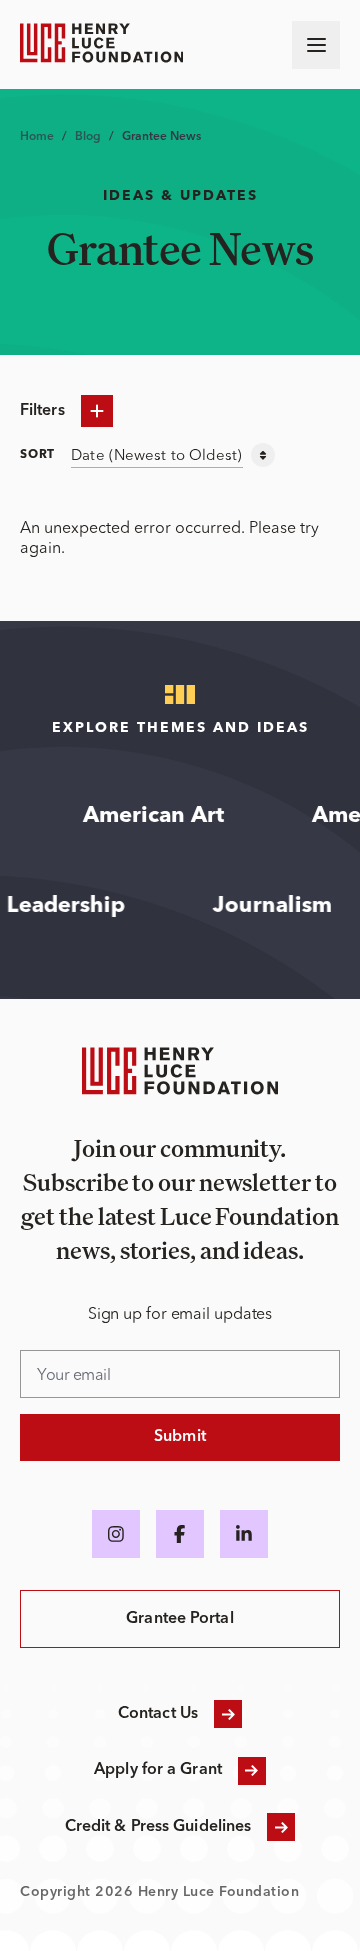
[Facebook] (180, 1534)
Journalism (286, 906)
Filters (42, 411)
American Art (143, 816)
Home (37, 137)
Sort (37, 455)
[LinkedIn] (244, 1534)
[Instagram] (116, 1534)
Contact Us (158, 1714)
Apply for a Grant (158, 1770)
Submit (180, 1437)
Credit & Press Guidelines (158, 1827)
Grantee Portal (179, 1619)
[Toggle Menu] (316, 45)
